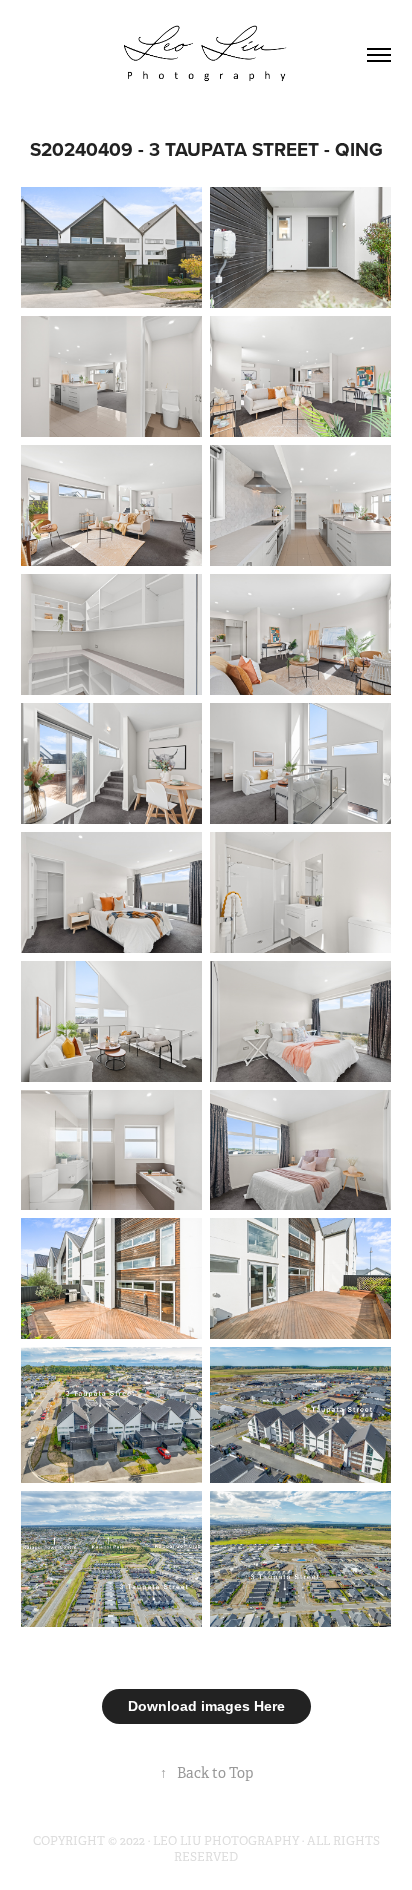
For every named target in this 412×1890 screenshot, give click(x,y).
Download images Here (206, 1706)
